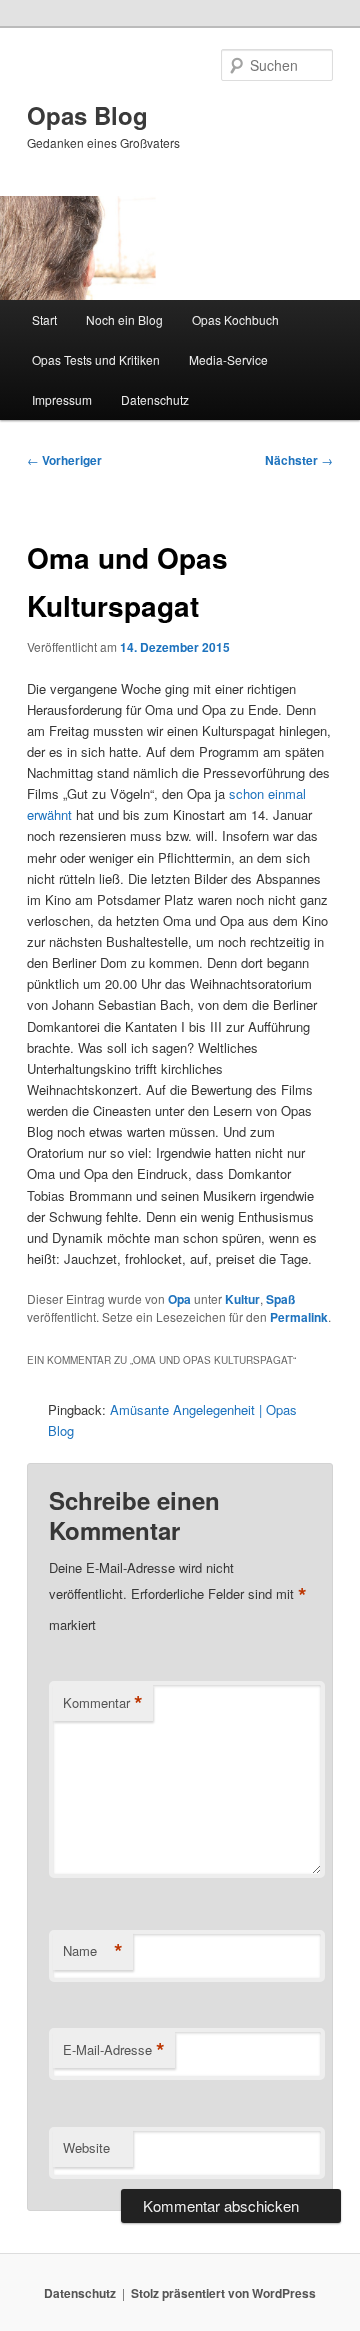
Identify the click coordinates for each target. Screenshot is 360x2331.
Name (93, 1951)
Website (86, 2147)
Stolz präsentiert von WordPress (223, 2293)
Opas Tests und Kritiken (96, 359)
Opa (179, 1299)
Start (44, 319)
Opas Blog (87, 115)
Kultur (242, 1299)
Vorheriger (64, 460)
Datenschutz (155, 399)
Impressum (62, 399)
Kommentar (103, 1703)
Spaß (280, 1299)
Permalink (299, 1317)
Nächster (299, 460)
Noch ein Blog (124, 319)
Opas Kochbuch (235, 319)
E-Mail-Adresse (114, 2050)
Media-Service (228, 359)
